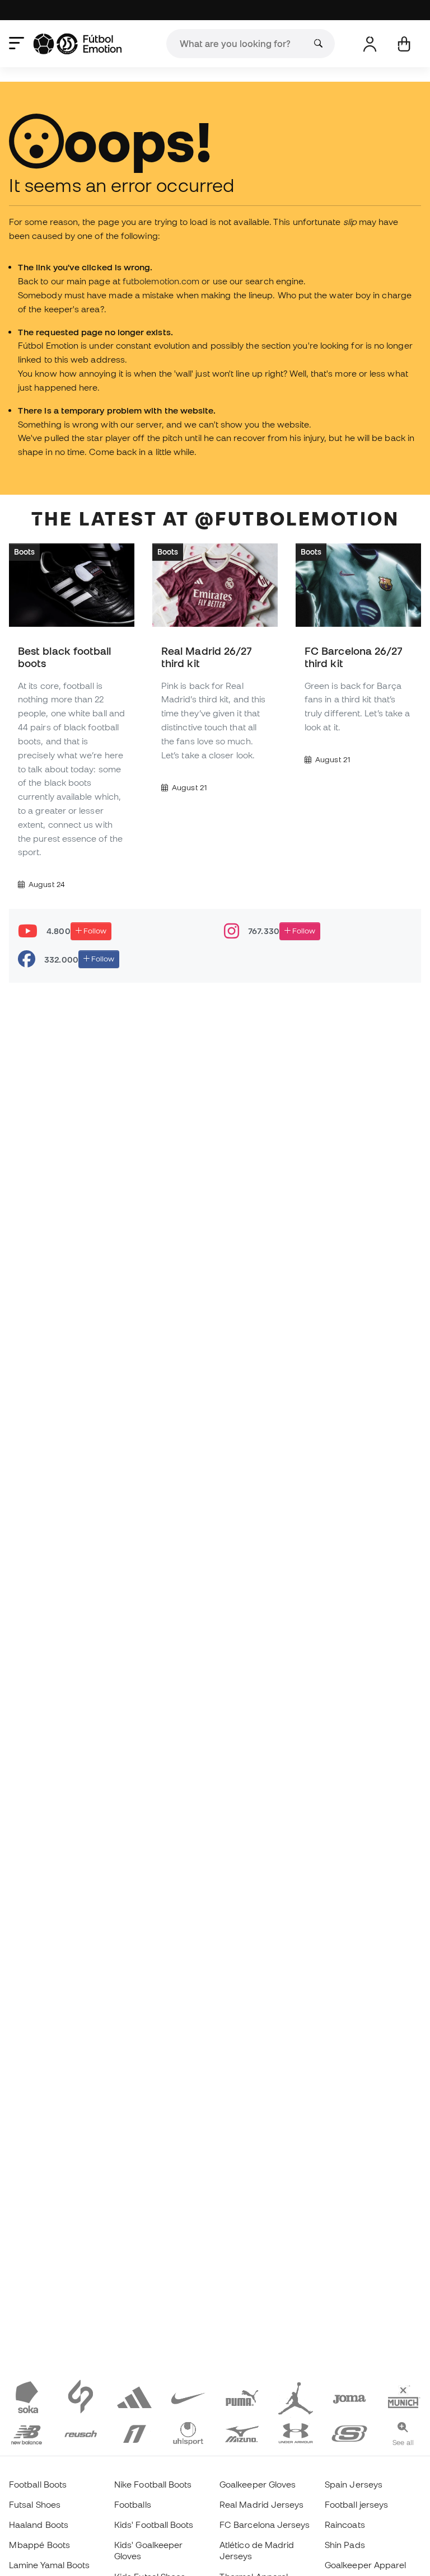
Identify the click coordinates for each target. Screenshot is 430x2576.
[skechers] (349, 2432)
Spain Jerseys (354, 2484)
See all (403, 2442)
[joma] (349, 2396)
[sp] (81, 2396)
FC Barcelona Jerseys (265, 2525)
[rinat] (134, 2432)
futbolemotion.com (161, 281)
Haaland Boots (39, 2525)
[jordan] (296, 2396)
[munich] (403, 2396)
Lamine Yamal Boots (49, 2565)
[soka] (27, 2396)
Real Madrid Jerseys (261, 2504)
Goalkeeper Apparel (365, 2565)
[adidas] (134, 2396)
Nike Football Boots (153, 2484)
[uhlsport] (188, 2432)
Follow (94, 931)
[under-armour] (296, 2432)
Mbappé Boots (39, 2545)
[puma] (242, 2396)
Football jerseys (356, 2504)
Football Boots (38, 2484)
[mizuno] (242, 2432)
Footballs (133, 2504)
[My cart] (404, 44)
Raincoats (345, 2525)
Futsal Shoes (35, 2504)
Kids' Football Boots (154, 2525)
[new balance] (27, 2432)
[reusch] (81, 2432)
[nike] (188, 2396)
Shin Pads (345, 2545)
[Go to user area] (370, 44)
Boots (24, 552)
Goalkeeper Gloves (258, 2484)
